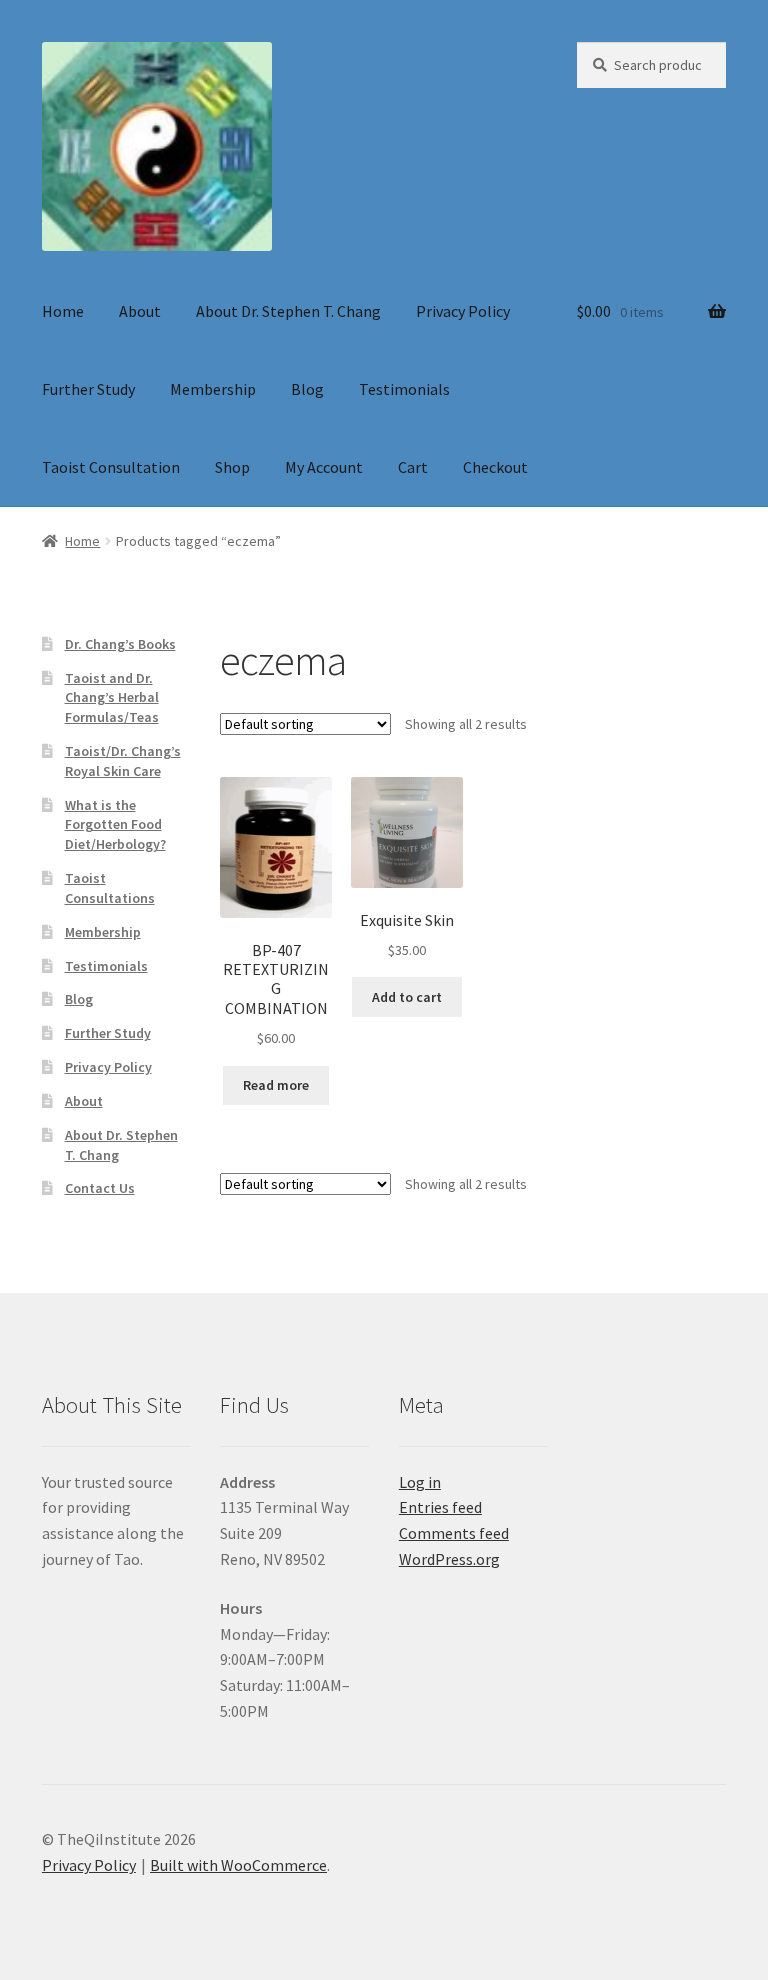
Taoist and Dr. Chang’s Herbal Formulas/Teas (112, 698)
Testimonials (404, 389)
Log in (420, 1482)
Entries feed (440, 1507)
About (140, 311)
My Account (324, 467)
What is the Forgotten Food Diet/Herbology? (115, 825)
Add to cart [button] (407, 997)
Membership (213, 389)
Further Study (88, 389)
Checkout (495, 467)
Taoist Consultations (110, 888)
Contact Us (100, 1188)
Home (63, 311)
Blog (307, 389)
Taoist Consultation (111, 467)
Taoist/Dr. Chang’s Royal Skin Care (123, 761)
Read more (276, 1085)
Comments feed (454, 1533)
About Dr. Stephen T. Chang (288, 311)
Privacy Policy (463, 311)
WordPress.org (449, 1559)
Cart (413, 467)
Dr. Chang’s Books (120, 644)
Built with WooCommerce (238, 1865)
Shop (232, 467)
